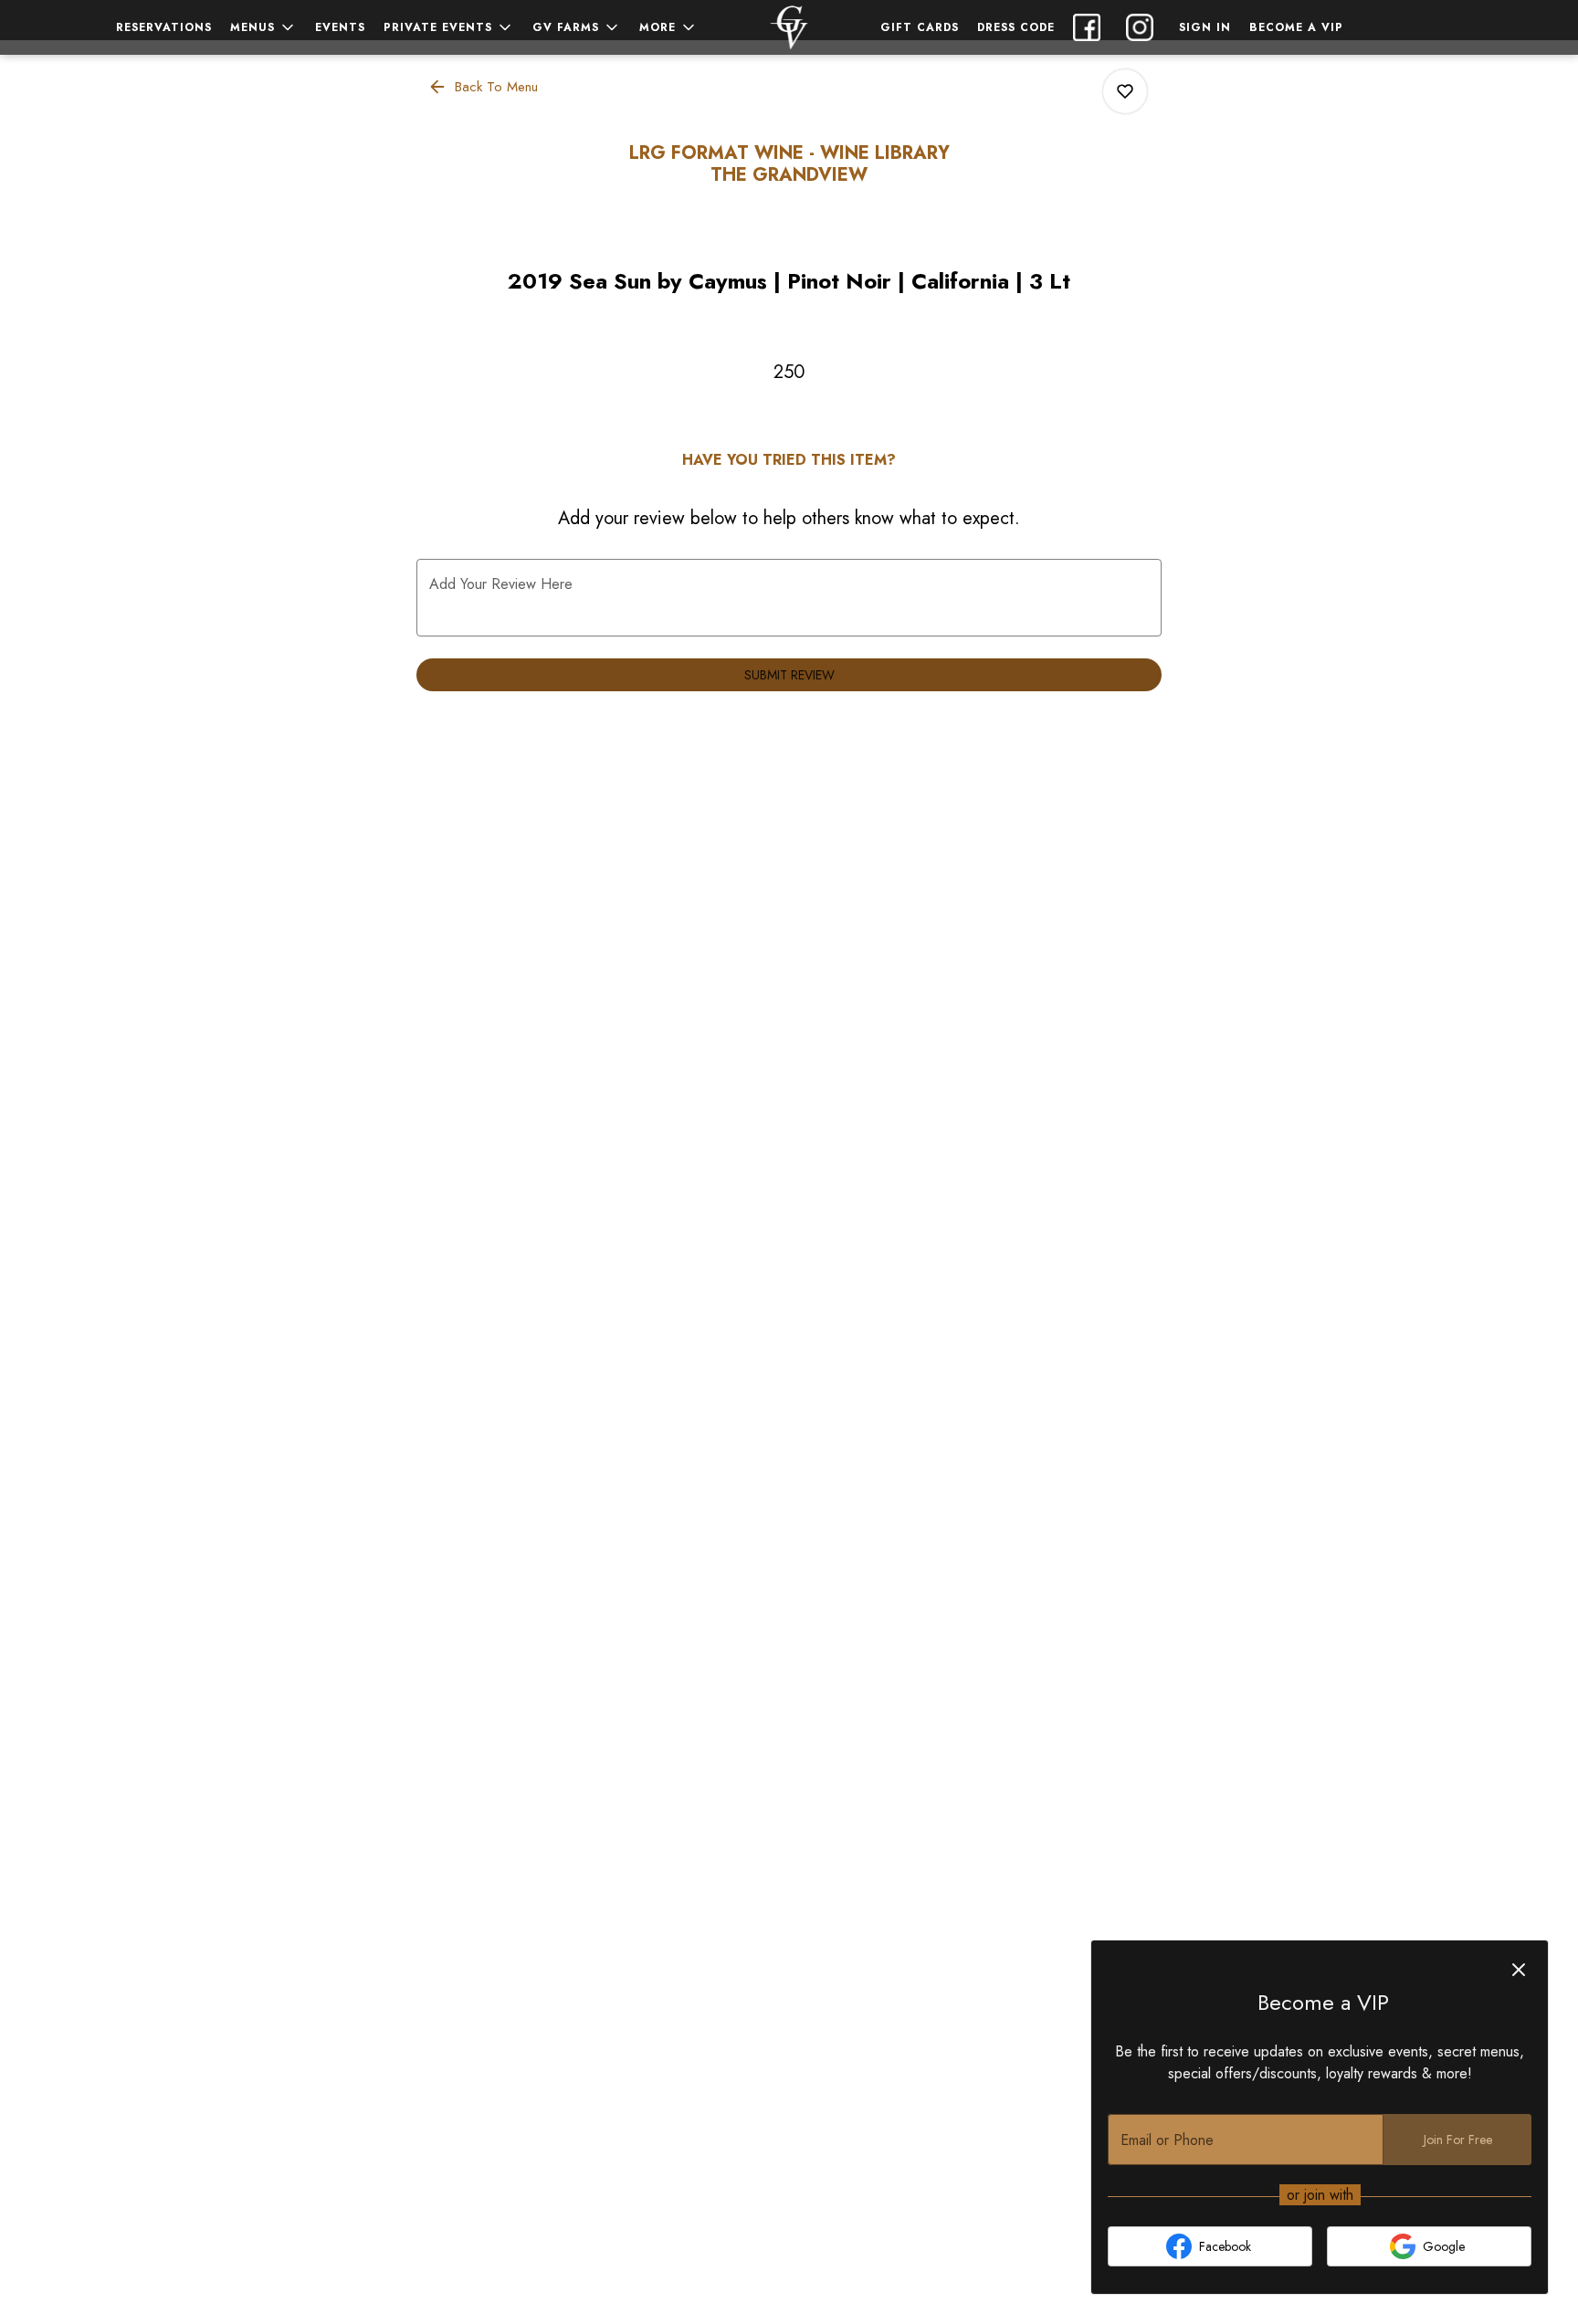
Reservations (164, 27)
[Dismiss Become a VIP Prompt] (1519, 1970)
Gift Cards (920, 27)
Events (340, 27)
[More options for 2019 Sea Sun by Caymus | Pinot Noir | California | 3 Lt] (1125, 91)
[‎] (1090, 27)
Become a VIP (1296, 27)
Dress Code (1016, 27)
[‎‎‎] (1143, 27)
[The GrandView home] (789, 27)
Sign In (1205, 27)
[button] (263, 27)
